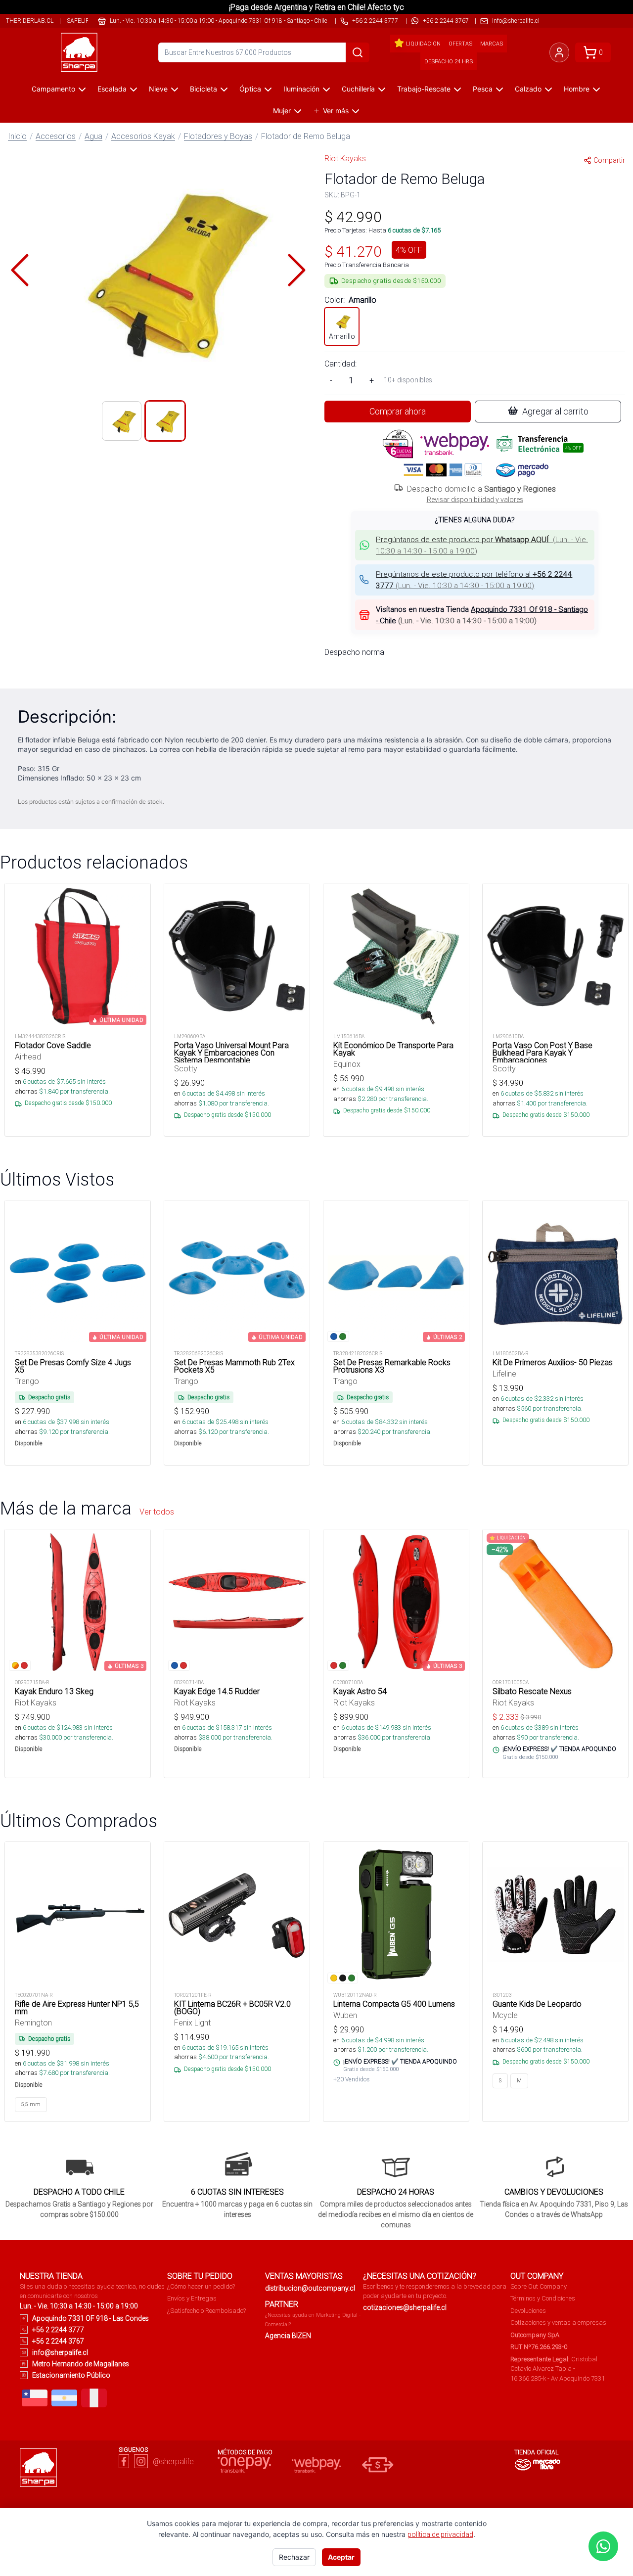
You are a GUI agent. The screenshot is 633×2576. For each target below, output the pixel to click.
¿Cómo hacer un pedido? (201, 2286)
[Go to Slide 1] (122, 421)
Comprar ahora (398, 411)
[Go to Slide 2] (165, 421)
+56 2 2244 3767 (446, 21)
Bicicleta (203, 89)
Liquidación (423, 44)
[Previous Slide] (20, 270)
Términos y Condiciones (543, 2298)
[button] (158, 270)
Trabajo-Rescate (424, 89)
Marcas (492, 44)
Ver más (336, 111)
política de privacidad (440, 2534)
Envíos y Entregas (192, 2298)
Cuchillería (358, 89)
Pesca (483, 89)
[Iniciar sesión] (559, 52)
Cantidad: (340, 364)
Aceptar (341, 2557)
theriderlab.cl (30, 21)
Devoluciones (528, 2311)
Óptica (250, 89)
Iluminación (301, 89)
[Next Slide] (297, 270)
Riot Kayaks (345, 158)
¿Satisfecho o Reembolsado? (206, 2311)
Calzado (528, 89)
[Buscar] (358, 52)
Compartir (609, 160)
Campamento (53, 89)
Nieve (158, 89)
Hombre (577, 89)
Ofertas (460, 44)
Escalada (112, 89)
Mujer (282, 111)
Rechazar (294, 2557)
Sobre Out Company (539, 2286)
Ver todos (157, 1512)
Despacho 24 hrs (449, 61)
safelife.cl (84, 21)
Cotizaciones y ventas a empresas (558, 2323)
